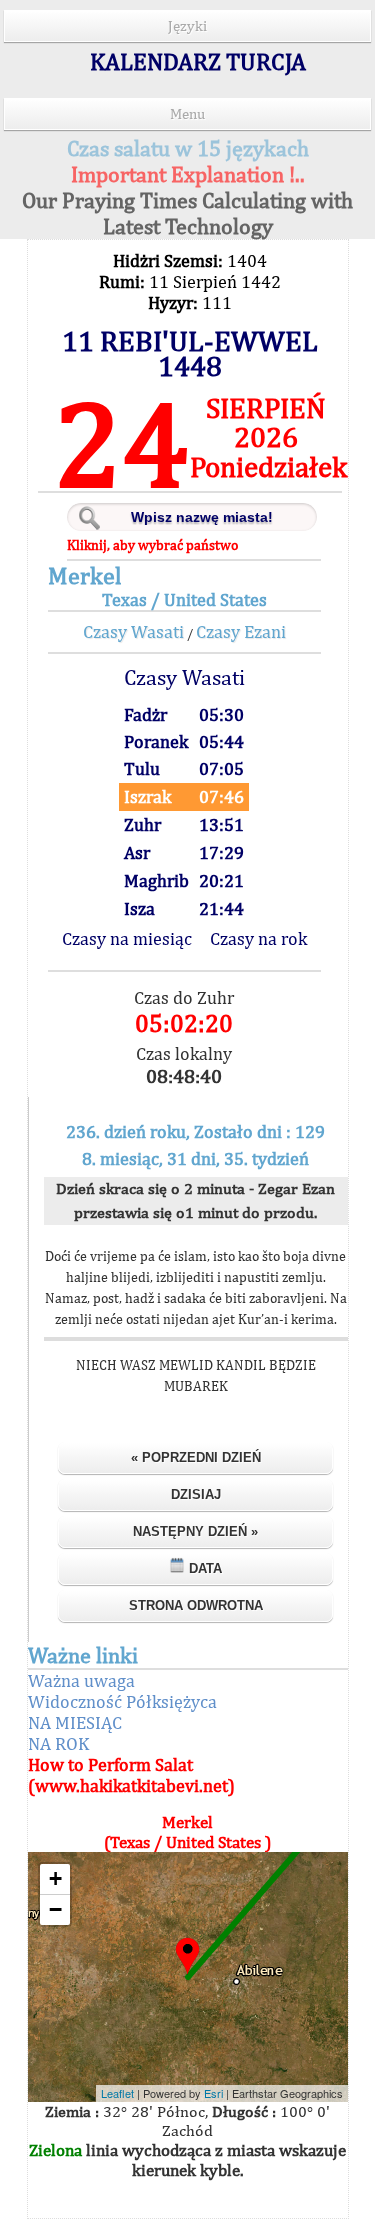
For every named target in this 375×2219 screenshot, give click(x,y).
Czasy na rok (258, 938)
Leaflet (117, 2093)
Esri (213, 2093)
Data (203, 1568)
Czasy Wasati (133, 631)
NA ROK (58, 1743)
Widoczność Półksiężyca (122, 1701)
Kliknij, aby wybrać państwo (152, 545)
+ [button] (55, 1878)
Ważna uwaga (81, 1680)
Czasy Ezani (241, 631)
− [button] (55, 1909)
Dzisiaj (196, 1494)
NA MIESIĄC (75, 1722)
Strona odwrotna (196, 1605)
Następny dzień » (195, 1531)
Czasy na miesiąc (127, 938)
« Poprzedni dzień (196, 1457)
